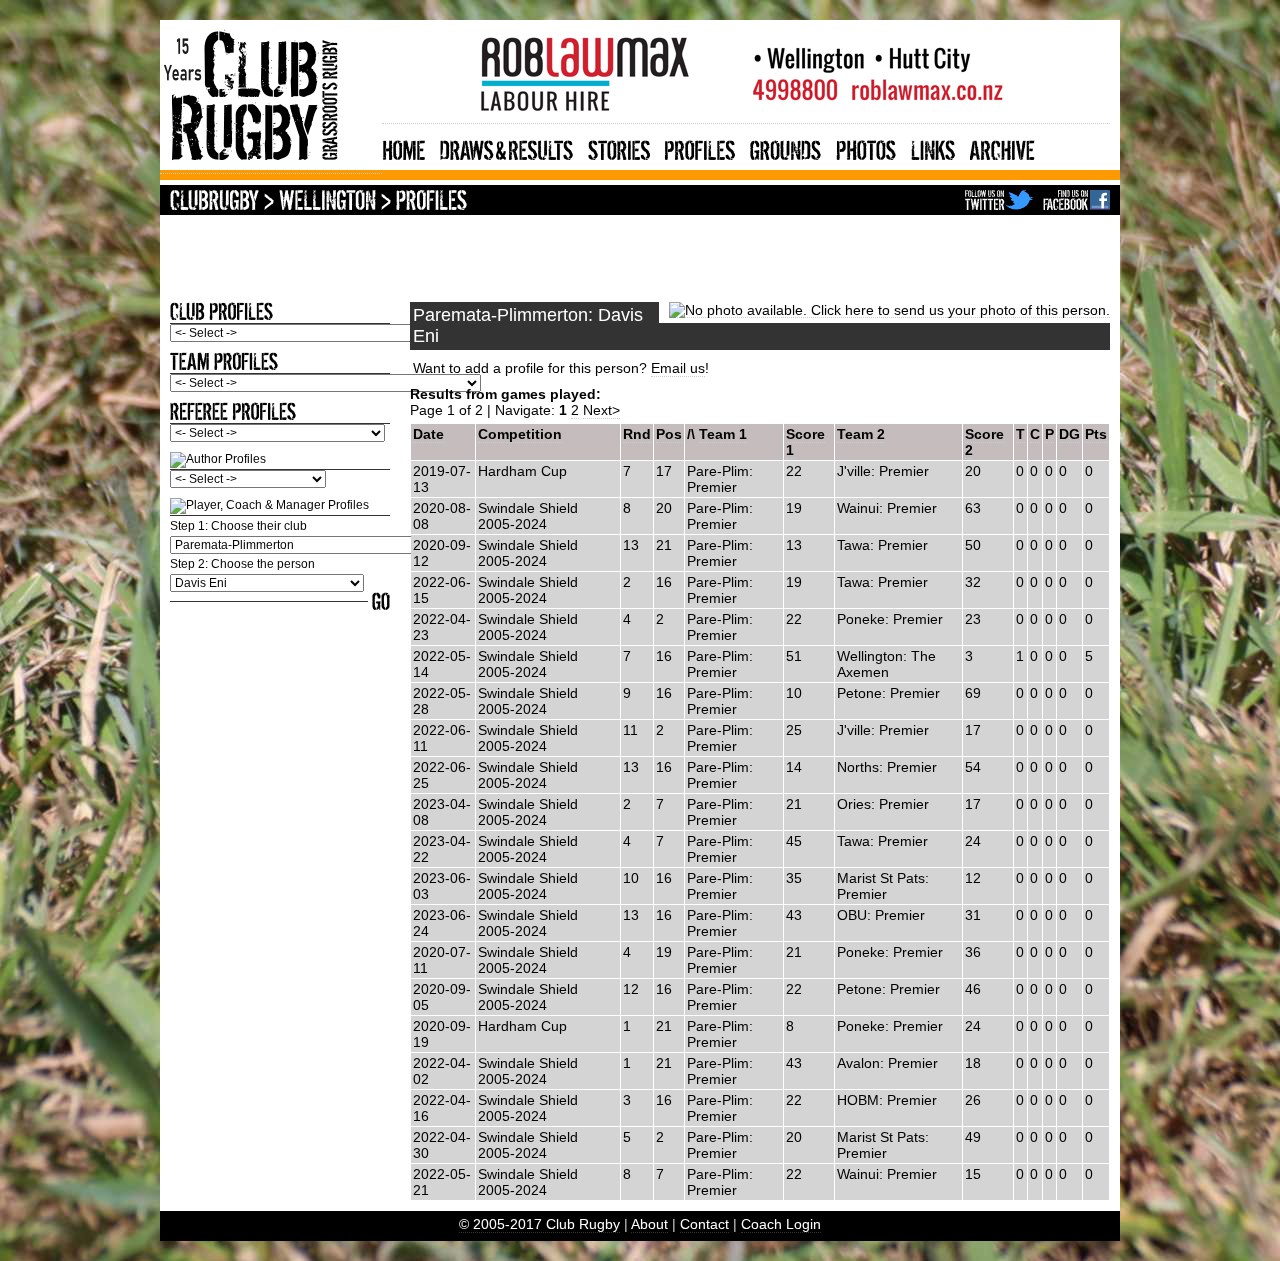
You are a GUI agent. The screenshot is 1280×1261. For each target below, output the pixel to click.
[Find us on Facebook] (1076, 202)
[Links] (933, 147)
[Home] (403, 147)
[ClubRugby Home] (214, 202)
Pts (1096, 434)
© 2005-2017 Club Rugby (539, 1224)
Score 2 (984, 442)
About (649, 1224)
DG (1069, 434)
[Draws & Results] (506, 147)
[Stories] (619, 147)
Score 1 (805, 442)
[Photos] (866, 147)
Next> (601, 410)
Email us (678, 368)
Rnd (637, 434)
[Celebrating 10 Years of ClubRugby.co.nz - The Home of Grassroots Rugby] (271, 165)
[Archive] (1002, 147)
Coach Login (781, 1224)
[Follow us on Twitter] (999, 202)
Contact (704, 1224)
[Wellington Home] (327, 202)
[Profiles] (700, 147)
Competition (520, 434)
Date (428, 434)
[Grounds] (785, 147)
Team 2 (861, 434)
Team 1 (723, 434)
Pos (669, 434)
